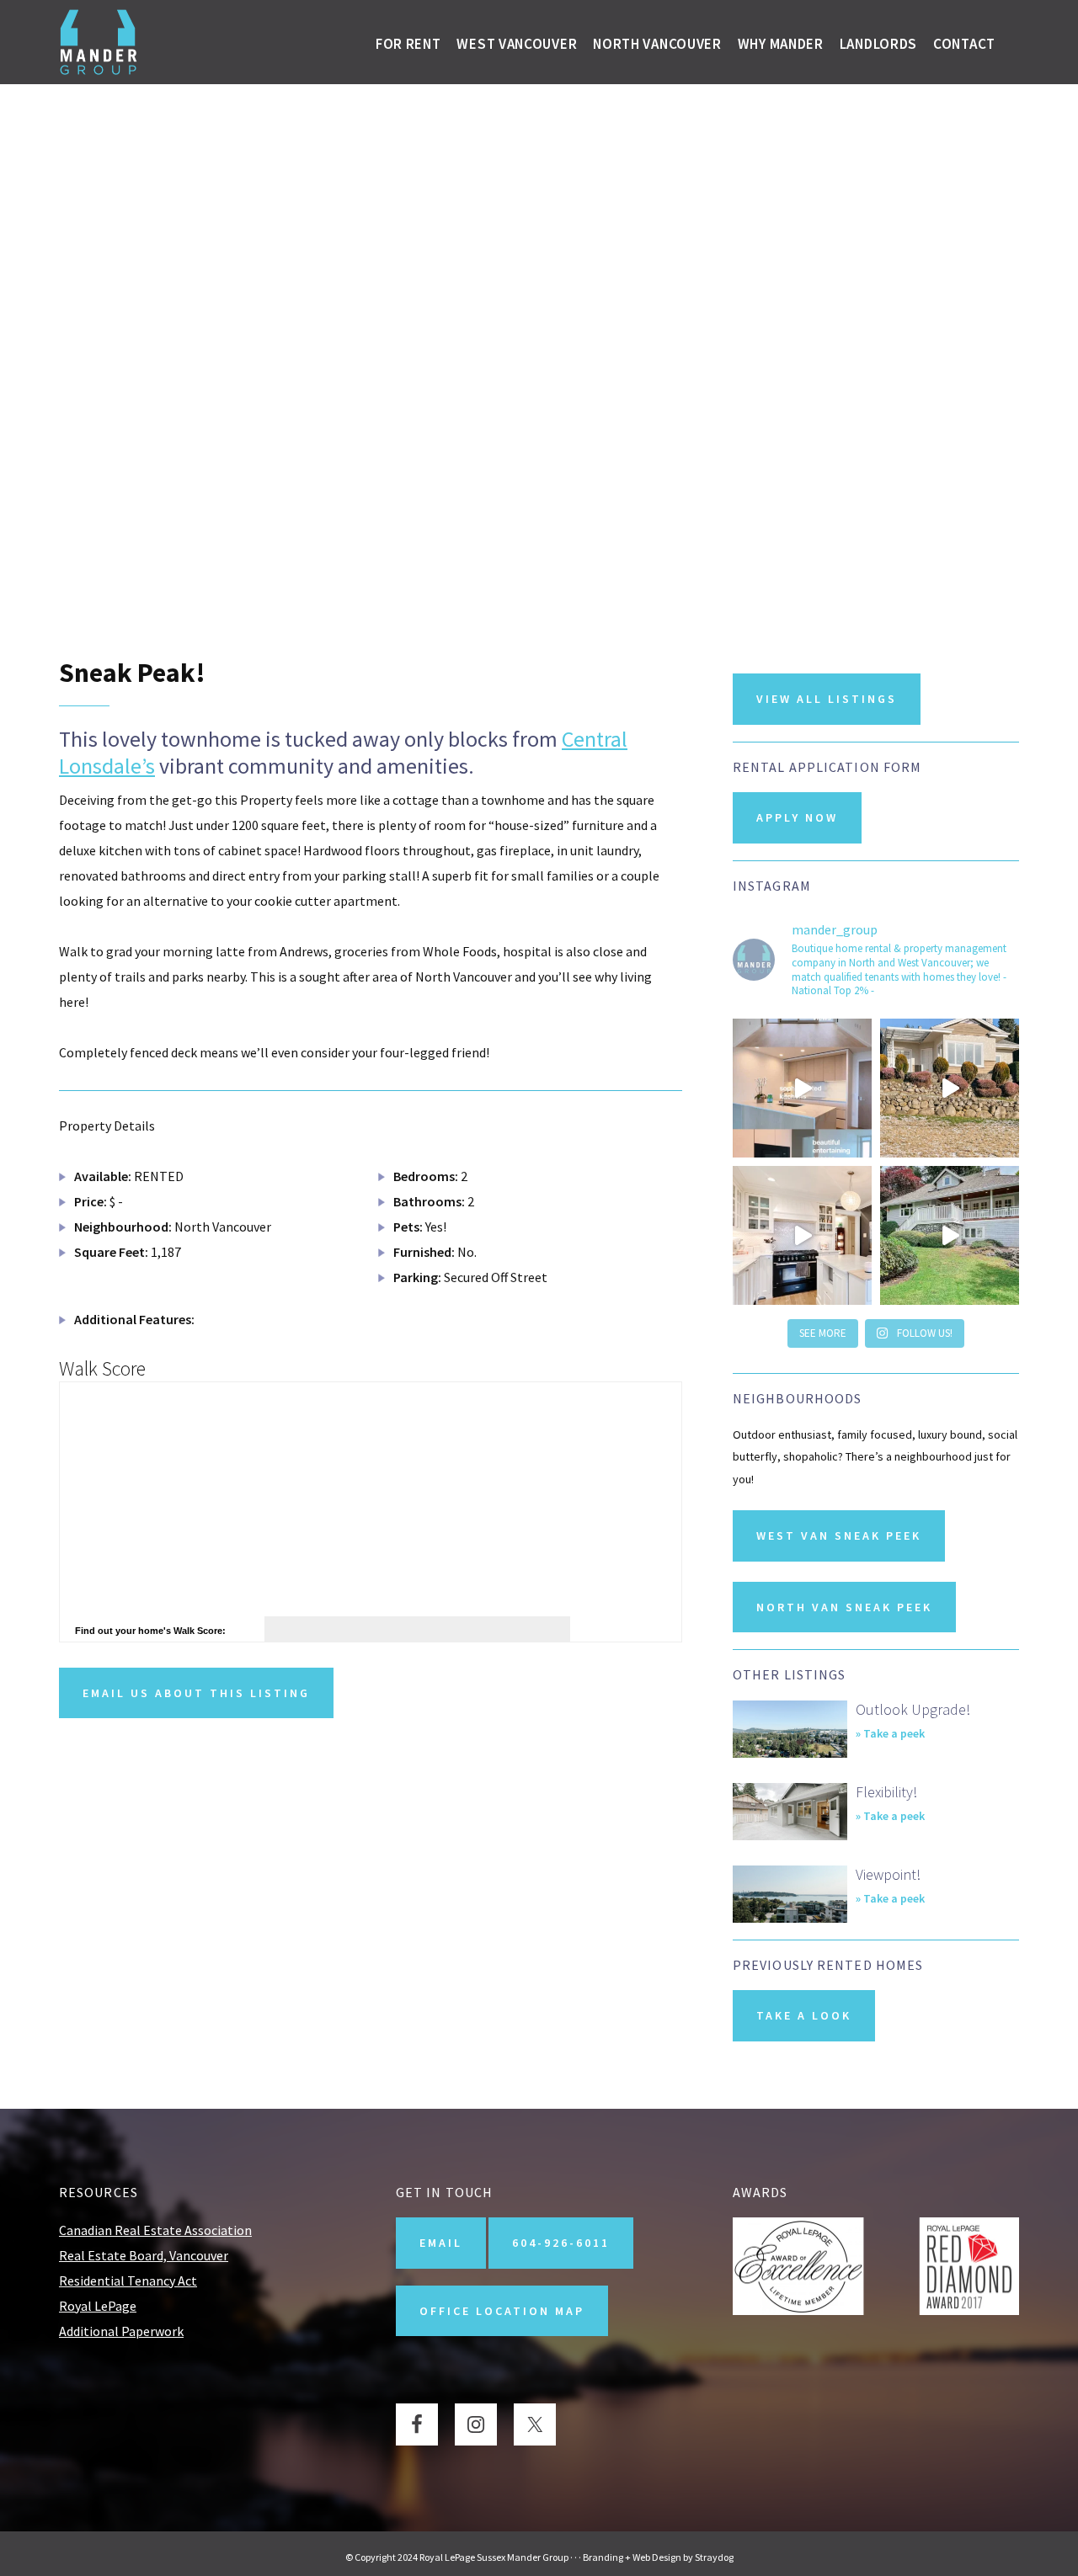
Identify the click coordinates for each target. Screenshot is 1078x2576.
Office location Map (502, 2311)
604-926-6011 (561, 2243)
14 (582, 580)
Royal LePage (98, 2306)
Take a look (804, 2015)
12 (553, 580)
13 (568, 580)
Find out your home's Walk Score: (150, 1631)
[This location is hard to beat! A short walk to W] (950, 1088)
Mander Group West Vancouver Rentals (99, 42)
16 (611, 580)
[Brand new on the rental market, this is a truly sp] (950, 1235)
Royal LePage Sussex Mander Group (494, 2557)
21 (682, 580)
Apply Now (797, 817)
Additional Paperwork (121, 2331)
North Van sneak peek (844, 1607)
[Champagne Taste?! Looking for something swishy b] (802, 1235)
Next (1057, 303)
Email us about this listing (196, 1693)
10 (525, 580)
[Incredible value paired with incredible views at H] (802, 1088)
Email (441, 2243)
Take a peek (894, 1734)
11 (539, 580)
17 (625, 580)
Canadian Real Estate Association (155, 2230)
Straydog (714, 2557)
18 (639, 580)
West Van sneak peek (839, 1535)
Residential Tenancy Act (128, 2281)
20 (668, 580)
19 (654, 580)
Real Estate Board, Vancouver (144, 2255)
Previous (21, 303)
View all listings (827, 699)
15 (596, 580)
